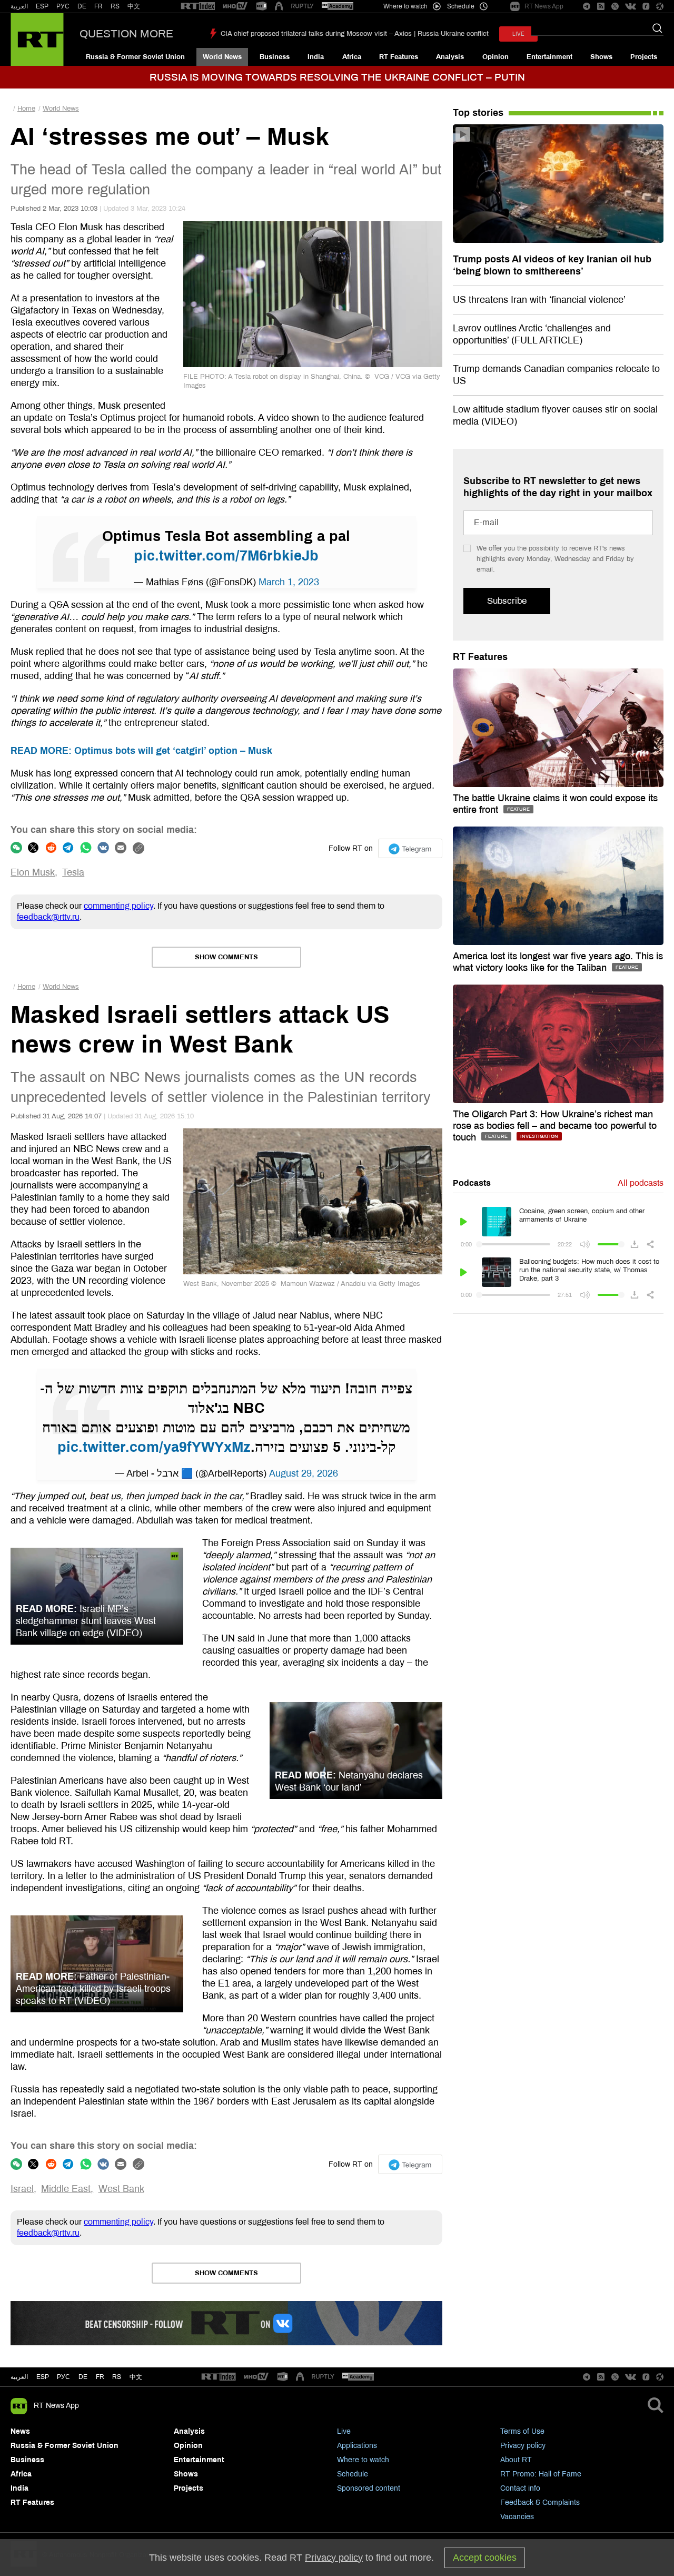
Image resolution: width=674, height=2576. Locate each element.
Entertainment (549, 57)
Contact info (520, 2488)
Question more (126, 34)
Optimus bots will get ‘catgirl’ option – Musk (141, 751)
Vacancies (517, 2517)
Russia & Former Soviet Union (135, 57)
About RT (516, 2460)
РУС (63, 6)
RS (115, 6)
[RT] (198, 7)
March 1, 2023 (289, 582)
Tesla (73, 872)
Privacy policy (523, 2446)
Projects (644, 57)
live (518, 34)
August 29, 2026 (304, 1473)
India (316, 57)
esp (43, 2377)
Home (26, 109)
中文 (134, 6)
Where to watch (363, 2460)
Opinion (495, 57)
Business (275, 57)
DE (82, 6)
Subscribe (507, 601)
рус (63, 2377)
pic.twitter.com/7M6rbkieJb (226, 556)
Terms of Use (522, 2431)
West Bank (121, 2189)
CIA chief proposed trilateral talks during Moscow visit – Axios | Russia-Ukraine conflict (355, 34)
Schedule (353, 2474)
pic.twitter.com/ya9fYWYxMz (154, 1447)
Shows (601, 57)
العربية (19, 6)
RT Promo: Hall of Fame (541, 2474)
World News (222, 57)
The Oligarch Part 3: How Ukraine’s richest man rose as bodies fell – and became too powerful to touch (555, 1126)
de (83, 2377)
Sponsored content (369, 2488)
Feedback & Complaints (540, 2503)
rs (117, 2377)
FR (98, 6)
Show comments (226, 957)
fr (100, 2377)
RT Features (399, 57)
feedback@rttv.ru (48, 917)
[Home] (37, 40)
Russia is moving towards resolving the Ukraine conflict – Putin (337, 77)
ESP (42, 6)
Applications (357, 2446)
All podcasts (641, 1183)
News (20, 2431)
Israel (22, 2189)
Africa (352, 57)
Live (344, 2431)
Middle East (66, 2189)
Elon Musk (33, 872)
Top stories (478, 113)
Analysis (450, 57)
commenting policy (118, 906)
